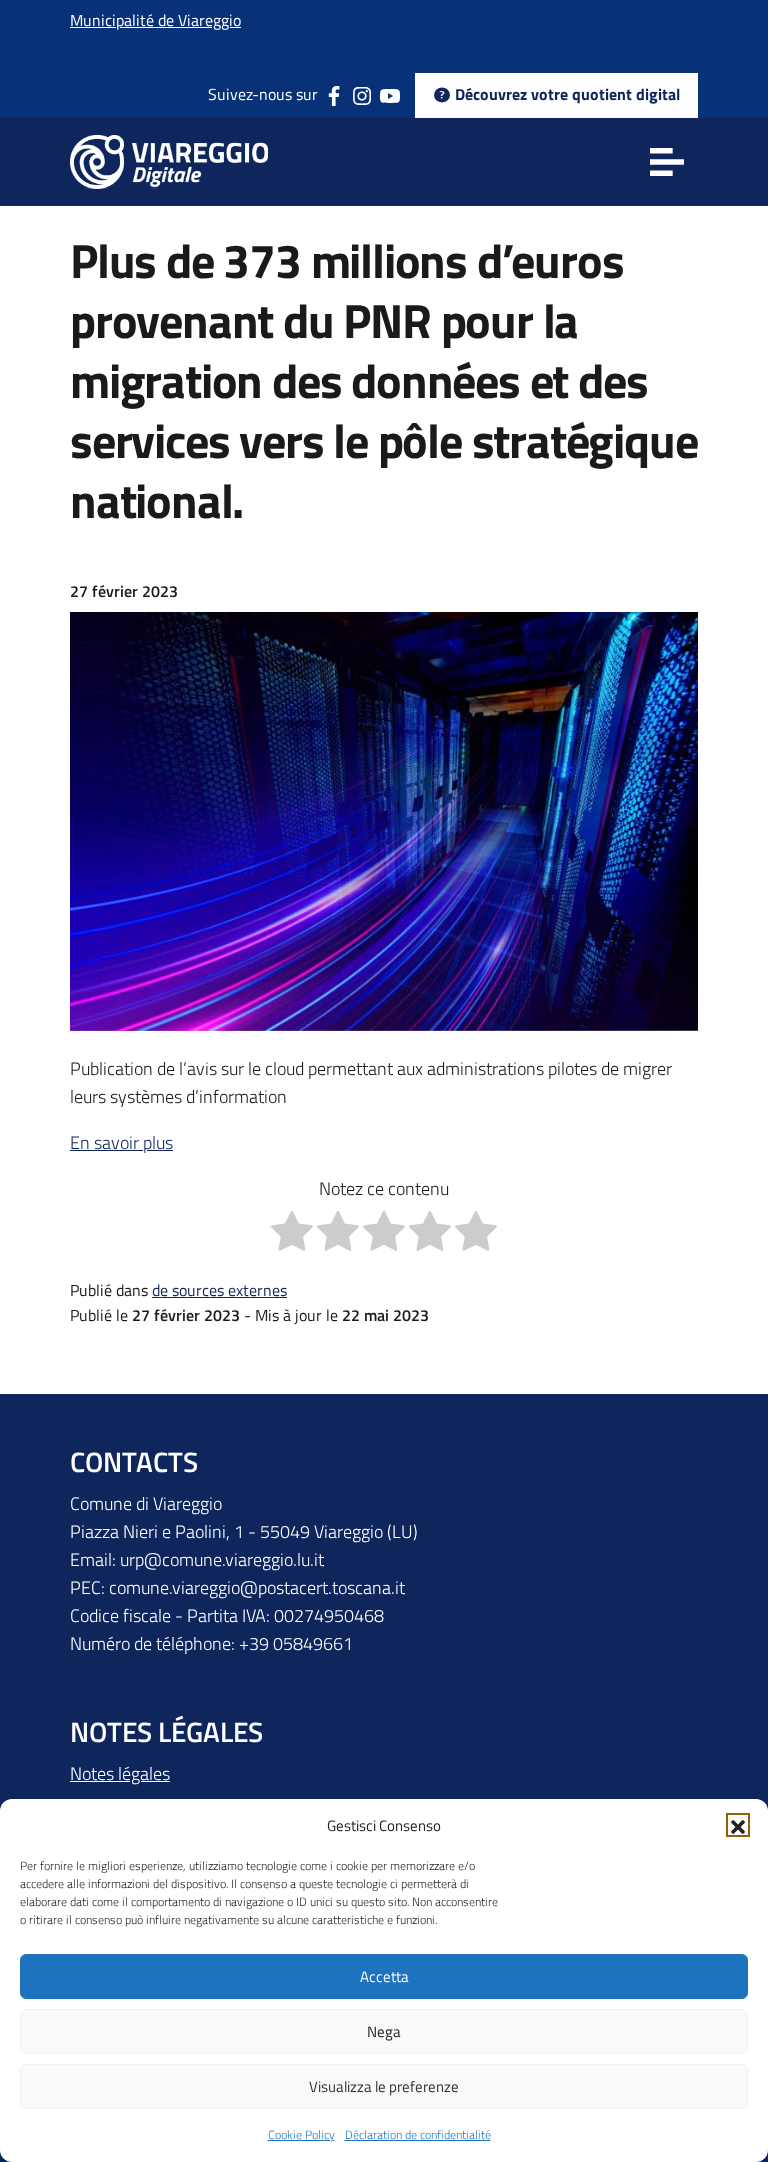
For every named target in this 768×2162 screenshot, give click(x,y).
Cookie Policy (301, 2134)
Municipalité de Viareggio (155, 20)
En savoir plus (121, 1142)
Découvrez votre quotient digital (565, 94)
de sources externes (219, 1290)
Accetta (384, 1976)
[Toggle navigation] (666, 162)
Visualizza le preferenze (384, 2086)
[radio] (292, 1235)
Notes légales (120, 1773)
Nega (384, 2031)
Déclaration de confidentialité (418, 2134)
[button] (738, 1825)
